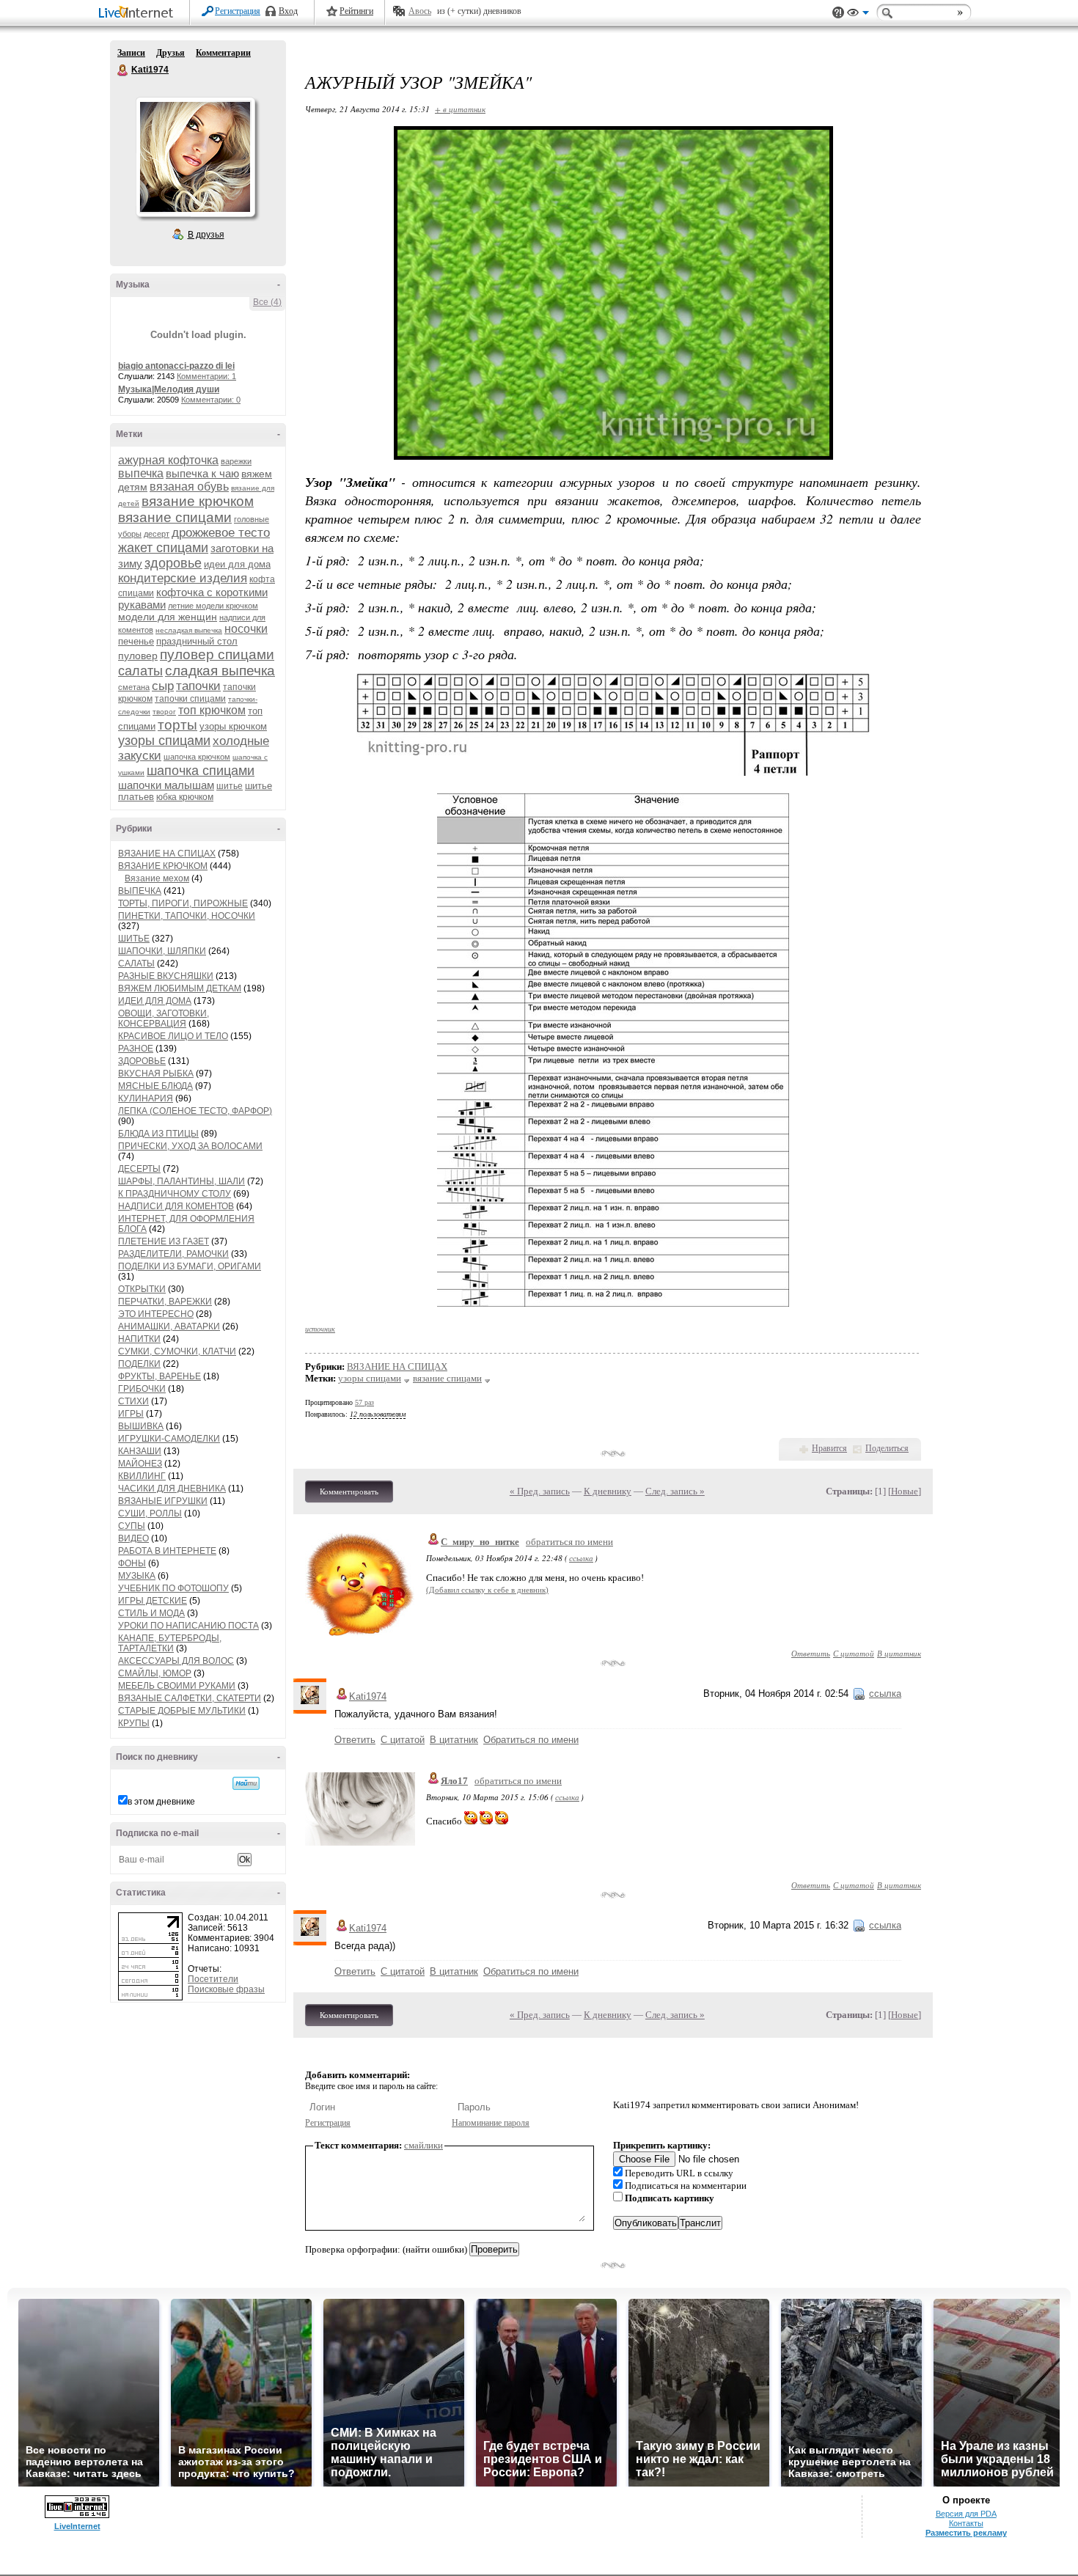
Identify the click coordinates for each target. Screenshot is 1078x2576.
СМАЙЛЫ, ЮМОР (155, 1673)
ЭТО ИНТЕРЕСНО (156, 1314)
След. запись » (675, 1491)
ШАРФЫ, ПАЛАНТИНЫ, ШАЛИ (181, 1181)
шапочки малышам (166, 785)
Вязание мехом (157, 878)
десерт (157, 534)
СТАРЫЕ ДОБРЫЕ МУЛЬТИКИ (182, 1711)
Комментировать (349, 1491)
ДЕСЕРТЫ (139, 1169)
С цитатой (854, 1653)
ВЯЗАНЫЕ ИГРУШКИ (163, 1501)
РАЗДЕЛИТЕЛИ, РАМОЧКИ (173, 1254)
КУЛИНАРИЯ (146, 1098)
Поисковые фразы (226, 1989)
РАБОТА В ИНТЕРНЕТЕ (167, 1551)
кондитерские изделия (183, 578)
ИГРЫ (131, 1414)
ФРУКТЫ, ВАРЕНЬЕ (159, 1376)
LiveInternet (139, 14)
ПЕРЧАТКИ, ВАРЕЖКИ (165, 1302)
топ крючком (212, 710)
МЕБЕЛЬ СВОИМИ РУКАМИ (177, 1686)
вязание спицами (175, 517)
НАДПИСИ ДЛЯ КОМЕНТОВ (176, 1206)
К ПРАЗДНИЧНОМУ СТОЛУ (175, 1194)
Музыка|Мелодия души (169, 389)
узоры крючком (233, 726)
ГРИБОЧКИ (142, 1389)
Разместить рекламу (966, 2533)
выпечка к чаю (202, 473)
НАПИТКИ (139, 1339)
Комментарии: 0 (211, 400)
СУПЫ (132, 1526)
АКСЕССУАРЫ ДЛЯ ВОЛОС (176, 1661)
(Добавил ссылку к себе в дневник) (487, 1590)
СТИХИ (133, 1401)
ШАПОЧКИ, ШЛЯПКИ (162, 951)
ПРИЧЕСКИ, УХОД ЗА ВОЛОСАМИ (190, 1146)
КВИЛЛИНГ (142, 1476)
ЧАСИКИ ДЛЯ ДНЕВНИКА (172, 1489)
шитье (230, 786)
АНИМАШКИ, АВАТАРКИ (169, 1326)
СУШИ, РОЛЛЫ (150, 1513)
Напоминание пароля (491, 2123)
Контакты (966, 2523)
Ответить (811, 1653)
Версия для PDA (966, 2514)
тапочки (198, 686)
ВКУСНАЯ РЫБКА (156, 1074)
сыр (163, 686)
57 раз (364, 1402)
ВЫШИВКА (141, 1426)
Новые (905, 1491)
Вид (858, 15)
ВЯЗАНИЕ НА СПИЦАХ (167, 854)
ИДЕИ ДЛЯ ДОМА (155, 1001)
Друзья (170, 53)
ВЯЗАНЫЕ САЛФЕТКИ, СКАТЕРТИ (190, 1698)
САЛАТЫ (136, 964)
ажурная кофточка (168, 460)
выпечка (141, 473)
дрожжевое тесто (221, 533)
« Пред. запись (540, 1491)
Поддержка (838, 13)
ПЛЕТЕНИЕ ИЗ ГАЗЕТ (164, 1241)
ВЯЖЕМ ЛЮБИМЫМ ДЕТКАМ (180, 988)
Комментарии (223, 53)
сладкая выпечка (220, 671)
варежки (236, 461)
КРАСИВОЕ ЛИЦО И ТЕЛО (173, 1036)
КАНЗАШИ (140, 1451)
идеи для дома (237, 564)
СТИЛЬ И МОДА (151, 1613)
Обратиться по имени (531, 1740)
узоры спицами (164, 741)
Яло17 (454, 1781)
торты (177, 725)
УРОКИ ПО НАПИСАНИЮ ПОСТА (188, 1626)
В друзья (206, 235)
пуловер (138, 656)
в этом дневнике (161, 1802)
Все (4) (267, 302)
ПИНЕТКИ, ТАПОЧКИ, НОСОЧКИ (187, 916)
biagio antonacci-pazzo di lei (176, 366)
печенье (136, 641)
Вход (288, 11)
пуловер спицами (217, 654)
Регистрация (238, 11)
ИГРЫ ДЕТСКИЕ (153, 1601)
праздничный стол (197, 641)
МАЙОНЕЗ (140, 1464)
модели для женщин (168, 617)
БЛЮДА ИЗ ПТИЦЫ (158, 1134)
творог (164, 712)
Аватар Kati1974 (195, 157)
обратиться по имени (569, 1542)
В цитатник (899, 1653)
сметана (134, 687)
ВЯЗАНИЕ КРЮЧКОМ (163, 866)
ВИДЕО (133, 1538)
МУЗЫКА (137, 1576)
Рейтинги (356, 11)
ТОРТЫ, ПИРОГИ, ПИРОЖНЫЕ (183, 903)
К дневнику (608, 1491)
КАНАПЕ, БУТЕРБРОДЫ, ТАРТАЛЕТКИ (170, 1643)
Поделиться (887, 1448)
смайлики (423, 2145)
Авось (420, 11)
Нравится (829, 1448)
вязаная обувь (189, 487)
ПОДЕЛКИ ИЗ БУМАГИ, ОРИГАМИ (190, 1266)
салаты (140, 671)
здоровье (173, 563)
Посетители (213, 1979)
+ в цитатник (460, 109)
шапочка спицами (201, 771)
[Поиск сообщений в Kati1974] (246, 1783)
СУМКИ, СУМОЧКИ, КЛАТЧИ (177, 1351)
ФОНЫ (132, 1563)
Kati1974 (123, 70)
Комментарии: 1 (206, 376)
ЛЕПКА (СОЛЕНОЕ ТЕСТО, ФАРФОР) (195, 1111)
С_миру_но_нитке (480, 1542)
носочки (246, 629)
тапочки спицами (190, 699)
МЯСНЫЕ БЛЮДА (155, 1086)
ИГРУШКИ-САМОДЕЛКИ (169, 1439)
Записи (131, 53)
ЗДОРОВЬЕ (142, 1061)
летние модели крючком (213, 606)
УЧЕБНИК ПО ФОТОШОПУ (173, 1588)
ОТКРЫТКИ (142, 1289)
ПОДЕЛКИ (139, 1364)
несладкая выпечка (189, 630)
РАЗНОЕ (136, 1049)
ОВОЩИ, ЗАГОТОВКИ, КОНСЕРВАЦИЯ (164, 1019)
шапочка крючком (197, 757)
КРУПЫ (134, 1723)
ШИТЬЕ (134, 939)
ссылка (581, 1558)
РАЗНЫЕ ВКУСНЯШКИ (166, 976)
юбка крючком (185, 797)
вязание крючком (198, 501)
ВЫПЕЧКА (140, 891)
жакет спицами (163, 548)
